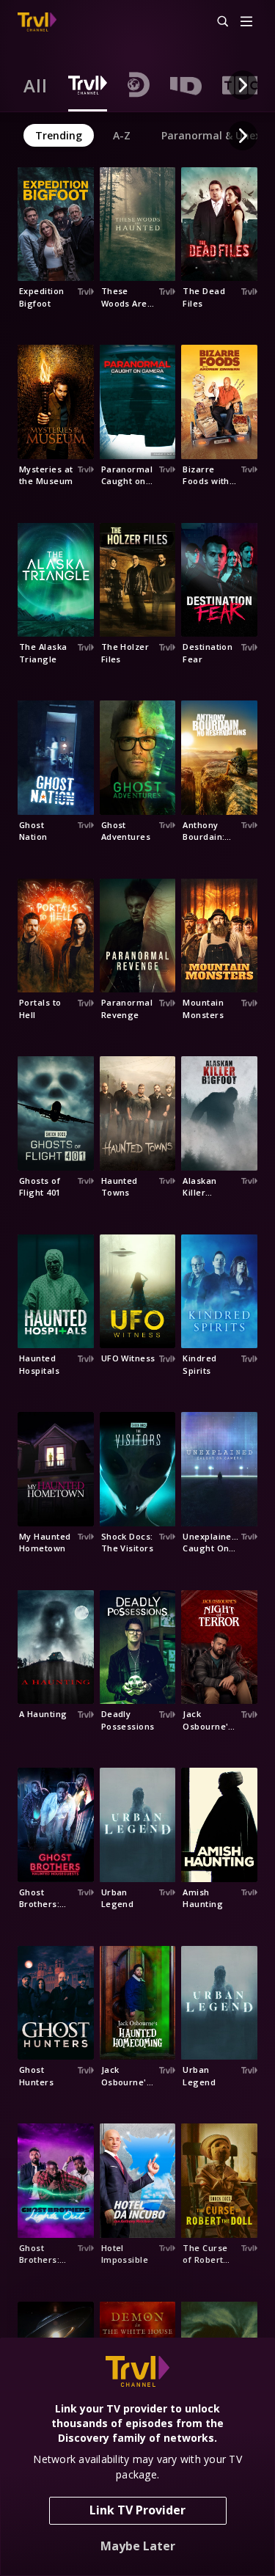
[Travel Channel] (37, 22)
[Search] (216, 22)
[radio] (36, 85)
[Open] (246, 22)
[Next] (243, 85)
